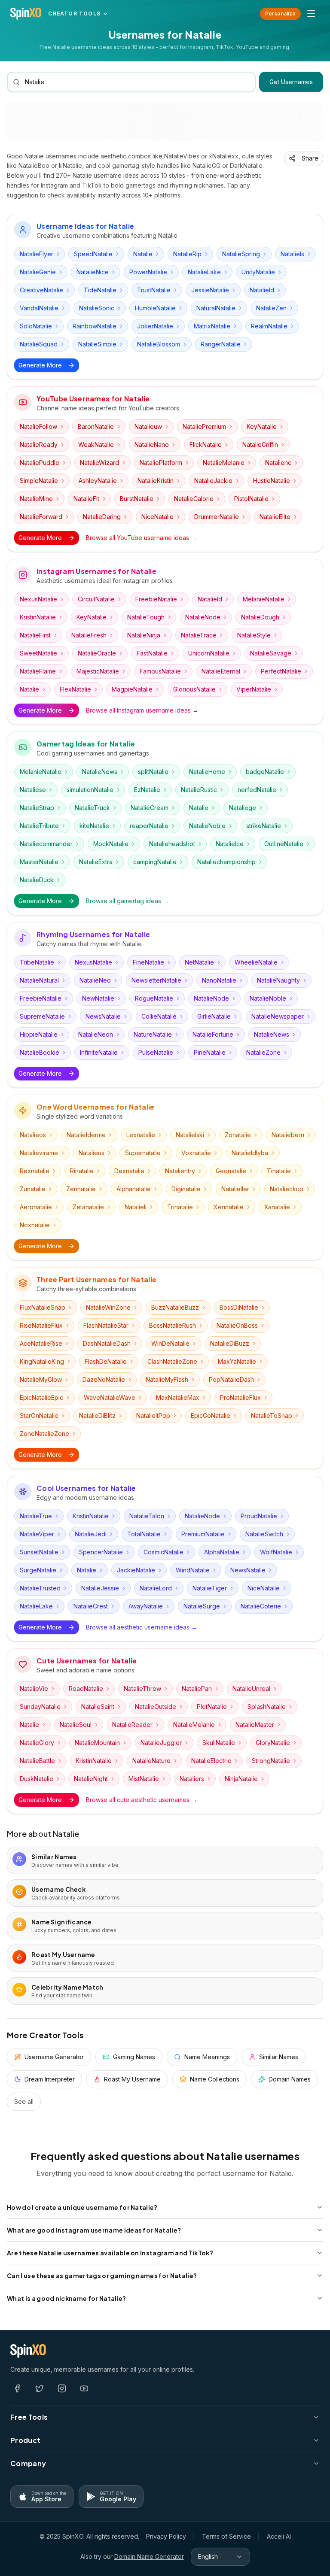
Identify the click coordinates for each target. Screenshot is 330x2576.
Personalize (280, 14)
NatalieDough (260, 617)
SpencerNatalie (101, 1552)
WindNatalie (193, 1570)
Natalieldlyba (250, 1153)
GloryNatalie (273, 1743)
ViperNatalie (254, 689)
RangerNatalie (221, 344)
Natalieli (136, 1207)
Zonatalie (238, 1135)
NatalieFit (86, 499)
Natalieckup (287, 1189)
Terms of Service (226, 2536)
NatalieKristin (156, 481)
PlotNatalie (212, 1707)
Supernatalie (143, 1153)
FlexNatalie (75, 689)
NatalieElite (275, 517)
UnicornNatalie (209, 653)
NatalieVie (34, 1689)
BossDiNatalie (239, 1307)
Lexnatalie (141, 1135)
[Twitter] (40, 2388)
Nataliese (33, 790)
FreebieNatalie (156, 599)
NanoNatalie (219, 980)
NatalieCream (150, 808)
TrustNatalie (154, 290)
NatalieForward (41, 517)
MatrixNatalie (212, 326)
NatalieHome (207, 772)
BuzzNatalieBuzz (175, 1307)
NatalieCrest (91, 1606)
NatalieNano (152, 445)
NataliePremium (204, 426)
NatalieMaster (255, 1725)
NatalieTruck (92, 808)
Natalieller (235, 1189)
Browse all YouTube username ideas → (141, 538)
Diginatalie (186, 1189)
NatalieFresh (89, 635)
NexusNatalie (38, 599)
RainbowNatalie (95, 326)
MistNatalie (144, 1779)
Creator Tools (74, 14)
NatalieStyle (254, 635)
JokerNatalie (155, 326)
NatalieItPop (153, 1415)
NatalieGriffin (260, 445)
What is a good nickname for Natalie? (67, 2298)
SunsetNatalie (39, 1552)
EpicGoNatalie (211, 1415)
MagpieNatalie (132, 689)
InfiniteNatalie (99, 1052)
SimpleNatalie (39, 481)
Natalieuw (148, 426)
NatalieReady (39, 445)
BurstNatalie (137, 499)
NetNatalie (199, 962)
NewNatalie (98, 998)
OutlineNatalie (284, 844)
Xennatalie (229, 1207)
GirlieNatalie (214, 1016)
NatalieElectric (211, 1761)
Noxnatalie (35, 1225)
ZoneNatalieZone (44, 1434)
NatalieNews (100, 772)
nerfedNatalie (257, 790)
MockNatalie (111, 844)
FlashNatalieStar (106, 1325)
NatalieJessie (100, 1588)
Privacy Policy (166, 2536)
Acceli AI (279, 2536)
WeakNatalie (96, 445)
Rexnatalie (35, 1171)
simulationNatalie (90, 790)
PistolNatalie (251, 499)
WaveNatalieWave (110, 1397)
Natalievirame (39, 1153)
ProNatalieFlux (240, 1397)
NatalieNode (203, 617)
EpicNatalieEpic (41, 1397)
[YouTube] (84, 2388)
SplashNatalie (267, 1707)
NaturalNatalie (216, 308)
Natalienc (278, 463)
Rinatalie (82, 1171)
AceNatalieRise (41, 1343)
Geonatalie (231, 1171)
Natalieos (33, 1135)
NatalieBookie (40, 1052)
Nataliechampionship (226, 862)
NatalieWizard (99, 463)
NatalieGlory (37, 1743)
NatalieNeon (96, 1034)
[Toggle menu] (311, 14)
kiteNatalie (94, 826)
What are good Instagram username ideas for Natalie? (94, 2230)
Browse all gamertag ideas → (127, 901)
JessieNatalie (210, 290)
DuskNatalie (37, 1779)
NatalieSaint (98, 1707)
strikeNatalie (264, 826)
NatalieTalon (147, 1516)
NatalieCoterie (261, 1606)
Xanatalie (277, 1207)
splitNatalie (153, 772)
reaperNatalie (149, 826)
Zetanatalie (88, 1207)
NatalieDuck (37, 880)
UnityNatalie (258, 272)
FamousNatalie (160, 671)
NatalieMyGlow (41, 1379)
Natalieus (92, 1153)
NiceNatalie (157, 517)
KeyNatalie (262, 426)
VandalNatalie (39, 308)
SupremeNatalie (42, 1016)
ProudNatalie (259, 1516)
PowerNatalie (148, 272)
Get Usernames (291, 82)
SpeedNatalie (93, 254)
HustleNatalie (272, 481)
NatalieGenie (38, 272)
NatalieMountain (97, 1743)
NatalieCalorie (194, 499)
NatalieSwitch (264, 1534)
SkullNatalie (219, 1743)
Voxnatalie (196, 1153)
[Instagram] (62, 2388)
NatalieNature (151, 1761)
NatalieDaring (102, 517)
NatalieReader (132, 1725)
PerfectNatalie (281, 671)
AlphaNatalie (222, 1552)
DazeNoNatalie (104, 1379)
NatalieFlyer (37, 254)
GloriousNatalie (194, 689)
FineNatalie (148, 962)
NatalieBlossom (159, 344)
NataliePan (197, 1689)
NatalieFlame (38, 671)
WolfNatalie (276, 1552)
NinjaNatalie (241, 1779)
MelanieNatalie (264, 599)
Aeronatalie (36, 1207)
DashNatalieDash (107, 1343)
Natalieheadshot (172, 844)
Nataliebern (288, 1135)
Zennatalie (81, 1189)
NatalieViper (37, 1534)
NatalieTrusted (40, 1588)
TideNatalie (100, 290)
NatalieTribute (39, 826)
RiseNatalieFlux (41, 1325)
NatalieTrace (199, 635)
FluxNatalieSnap (43, 1307)
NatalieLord (156, 1588)
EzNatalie (147, 790)
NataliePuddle (40, 463)
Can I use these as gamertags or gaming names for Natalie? (102, 2276)
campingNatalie (155, 862)
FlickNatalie (206, 445)
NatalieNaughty (278, 980)
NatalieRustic (199, 790)
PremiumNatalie (203, 1534)
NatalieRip (187, 254)
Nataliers (192, 1779)
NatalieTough (146, 617)
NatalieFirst (35, 635)
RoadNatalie (86, 1689)
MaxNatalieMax (178, 1397)
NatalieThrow (142, 1689)
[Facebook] (17, 2388)
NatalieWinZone (108, 1307)
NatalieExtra (96, 862)
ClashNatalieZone (172, 1361)
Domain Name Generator (149, 2556)
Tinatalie (279, 1171)
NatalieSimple (97, 344)
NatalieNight (91, 1779)
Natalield (262, 290)
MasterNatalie (39, 862)
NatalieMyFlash (167, 1379)
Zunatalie (33, 1189)
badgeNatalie (265, 772)
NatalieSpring (241, 254)
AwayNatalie (146, 1606)
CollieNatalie (159, 1016)
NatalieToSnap (272, 1415)
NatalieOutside (156, 1707)
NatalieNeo (95, 980)
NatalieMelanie (224, 463)
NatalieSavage (271, 653)
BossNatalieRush (173, 1325)
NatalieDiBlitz (97, 1415)
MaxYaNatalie (237, 1361)
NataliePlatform (161, 463)
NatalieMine (36, 499)
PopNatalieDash (231, 1379)
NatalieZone (263, 1052)
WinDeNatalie (170, 1343)
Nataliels (292, 254)
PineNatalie (210, 1052)
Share (310, 158)
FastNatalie (152, 653)
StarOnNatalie (39, 1415)
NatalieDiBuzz (230, 1343)
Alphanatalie (134, 1189)
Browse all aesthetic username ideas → (142, 1627)
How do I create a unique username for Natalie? (82, 2207)
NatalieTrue (36, 1516)
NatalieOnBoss (237, 1325)
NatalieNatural (39, 980)
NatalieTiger (210, 1588)
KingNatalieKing (42, 1361)
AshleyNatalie (98, 481)
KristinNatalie (38, 617)
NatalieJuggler (161, 1743)
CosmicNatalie (163, 1552)
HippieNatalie (39, 1034)
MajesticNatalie (98, 671)
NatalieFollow (38, 426)
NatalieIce (230, 844)
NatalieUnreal (251, 1689)
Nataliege (243, 808)
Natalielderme (86, 1135)
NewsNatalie (103, 1016)
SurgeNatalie (38, 1570)
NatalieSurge (202, 1606)
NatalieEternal (221, 671)
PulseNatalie (156, 1052)
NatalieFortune (213, 1034)
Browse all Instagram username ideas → (142, 710)
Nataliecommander (46, 844)
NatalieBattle (37, 1761)
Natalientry (180, 1171)
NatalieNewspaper (278, 1016)
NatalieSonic (97, 308)
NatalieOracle (97, 653)
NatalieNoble (207, 826)
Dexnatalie (129, 1171)
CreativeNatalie (41, 290)
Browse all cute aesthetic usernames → (142, 1800)
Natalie (143, 254)
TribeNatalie (37, 962)
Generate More (40, 365)
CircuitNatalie (96, 599)
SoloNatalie (36, 326)
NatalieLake (204, 272)
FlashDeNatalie (106, 1361)
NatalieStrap (37, 808)
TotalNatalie (144, 1534)
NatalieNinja (144, 635)
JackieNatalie (136, 1570)
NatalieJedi (91, 1534)
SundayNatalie (40, 1707)
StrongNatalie (271, 1761)
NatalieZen (271, 308)
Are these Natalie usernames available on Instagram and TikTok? (110, 2253)
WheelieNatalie (256, 962)
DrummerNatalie (217, 517)
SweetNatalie (38, 653)
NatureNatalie (153, 1034)
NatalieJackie (213, 481)
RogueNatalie (154, 998)
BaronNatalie (96, 426)
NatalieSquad (39, 344)
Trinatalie (180, 1207)
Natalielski (190, 1135)
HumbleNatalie (155, 308)
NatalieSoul (76, 1725)
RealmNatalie (269, 326)
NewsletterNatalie (156, 980)
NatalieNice (93, 272)
